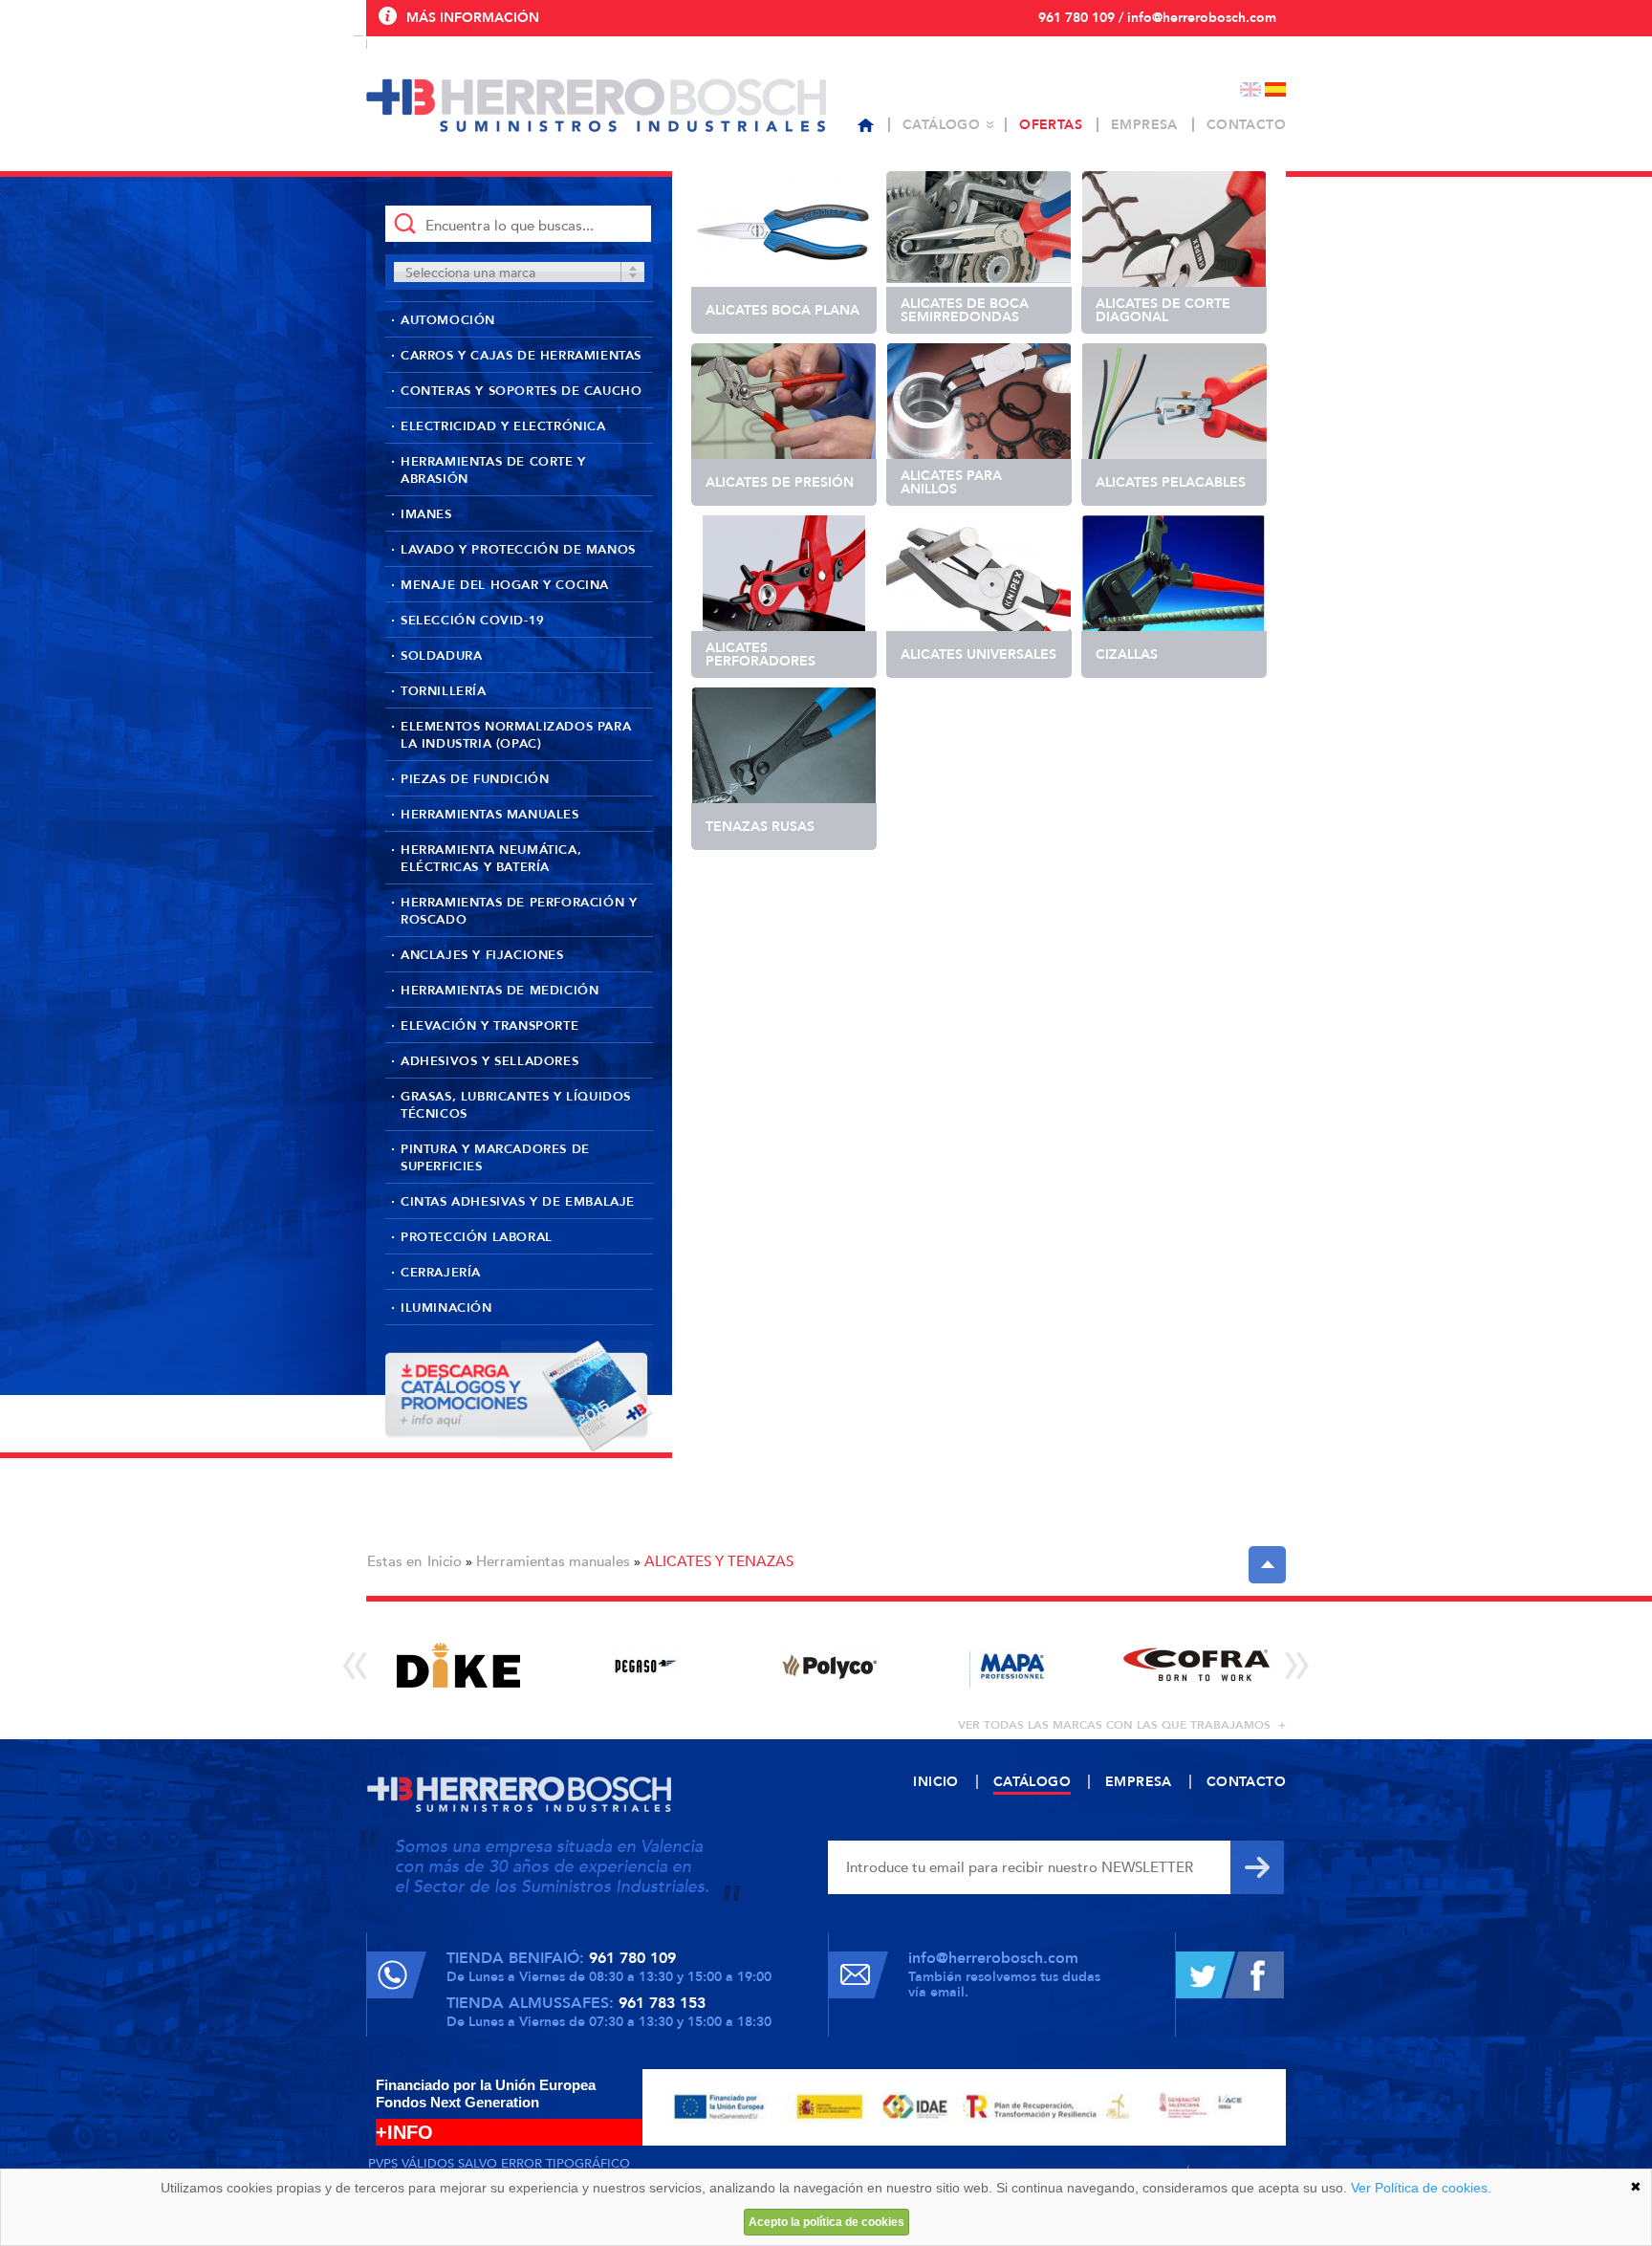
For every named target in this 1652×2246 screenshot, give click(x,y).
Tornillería (444, 691)
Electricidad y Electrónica (503, 426)
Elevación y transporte (489, 1026)
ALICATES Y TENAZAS (719, 1561)
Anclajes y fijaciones (482, 955)
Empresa (1144, 125)
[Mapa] (1012, 1665)
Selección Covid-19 (473, 621)
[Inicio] (866, 125)
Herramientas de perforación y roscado (519, 911)
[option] (458, 1665)
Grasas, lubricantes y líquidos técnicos (516, 1105)
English (1250, 89)
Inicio (445, 1561)
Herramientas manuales (490, 815)
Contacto (1246, 125)
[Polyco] (827, 1665)
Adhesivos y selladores (489, 1061)
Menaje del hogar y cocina (505, 585)
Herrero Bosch (596, 105)
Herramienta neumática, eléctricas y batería (491, 859)
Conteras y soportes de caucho (521, 391)
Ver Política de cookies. (1421, 2188)
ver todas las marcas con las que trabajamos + (1122, 1725)
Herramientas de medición (500, 991)
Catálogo (941, 125)
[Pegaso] (643, 1665)
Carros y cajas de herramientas (521, 356)
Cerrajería (441, 1273)
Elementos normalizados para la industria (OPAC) (516, 735)
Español (1275, 89)
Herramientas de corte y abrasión (493, 470)
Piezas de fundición (475, 779)
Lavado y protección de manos (518, 550)
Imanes (426, 514)
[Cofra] (1196, 1665)
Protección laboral (477, 1237)
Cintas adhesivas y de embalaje (518, 1202)
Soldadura (441, 656)
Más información (473, 18)
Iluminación (446, 1308)
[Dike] (458, 1665)
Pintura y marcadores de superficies (495, 1158)
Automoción (448, 320)
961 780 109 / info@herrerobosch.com (1157, 18)
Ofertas (1051, 125)
